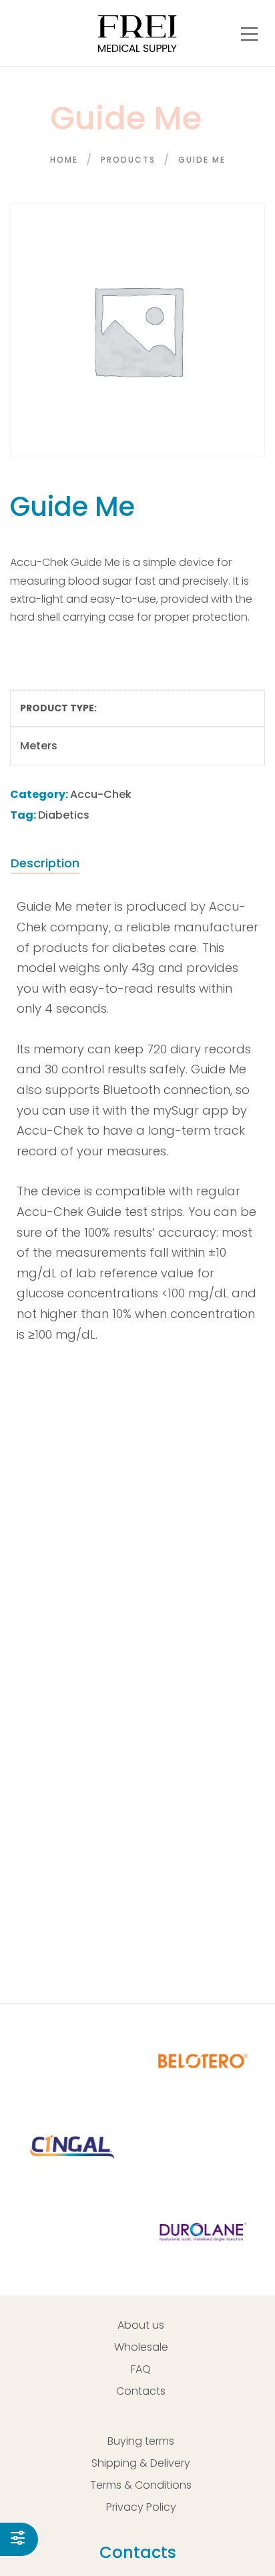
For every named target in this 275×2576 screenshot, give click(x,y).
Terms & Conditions (141, 2485)
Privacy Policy (141, 2507)
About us (141, 2325)
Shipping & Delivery (141, 2463)
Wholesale (141, 2347)
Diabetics (64, 815)
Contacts (141, 2391)
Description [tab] (45, 863)
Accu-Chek (101, 794)
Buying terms (141, 2441)
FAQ (141, 2369)
